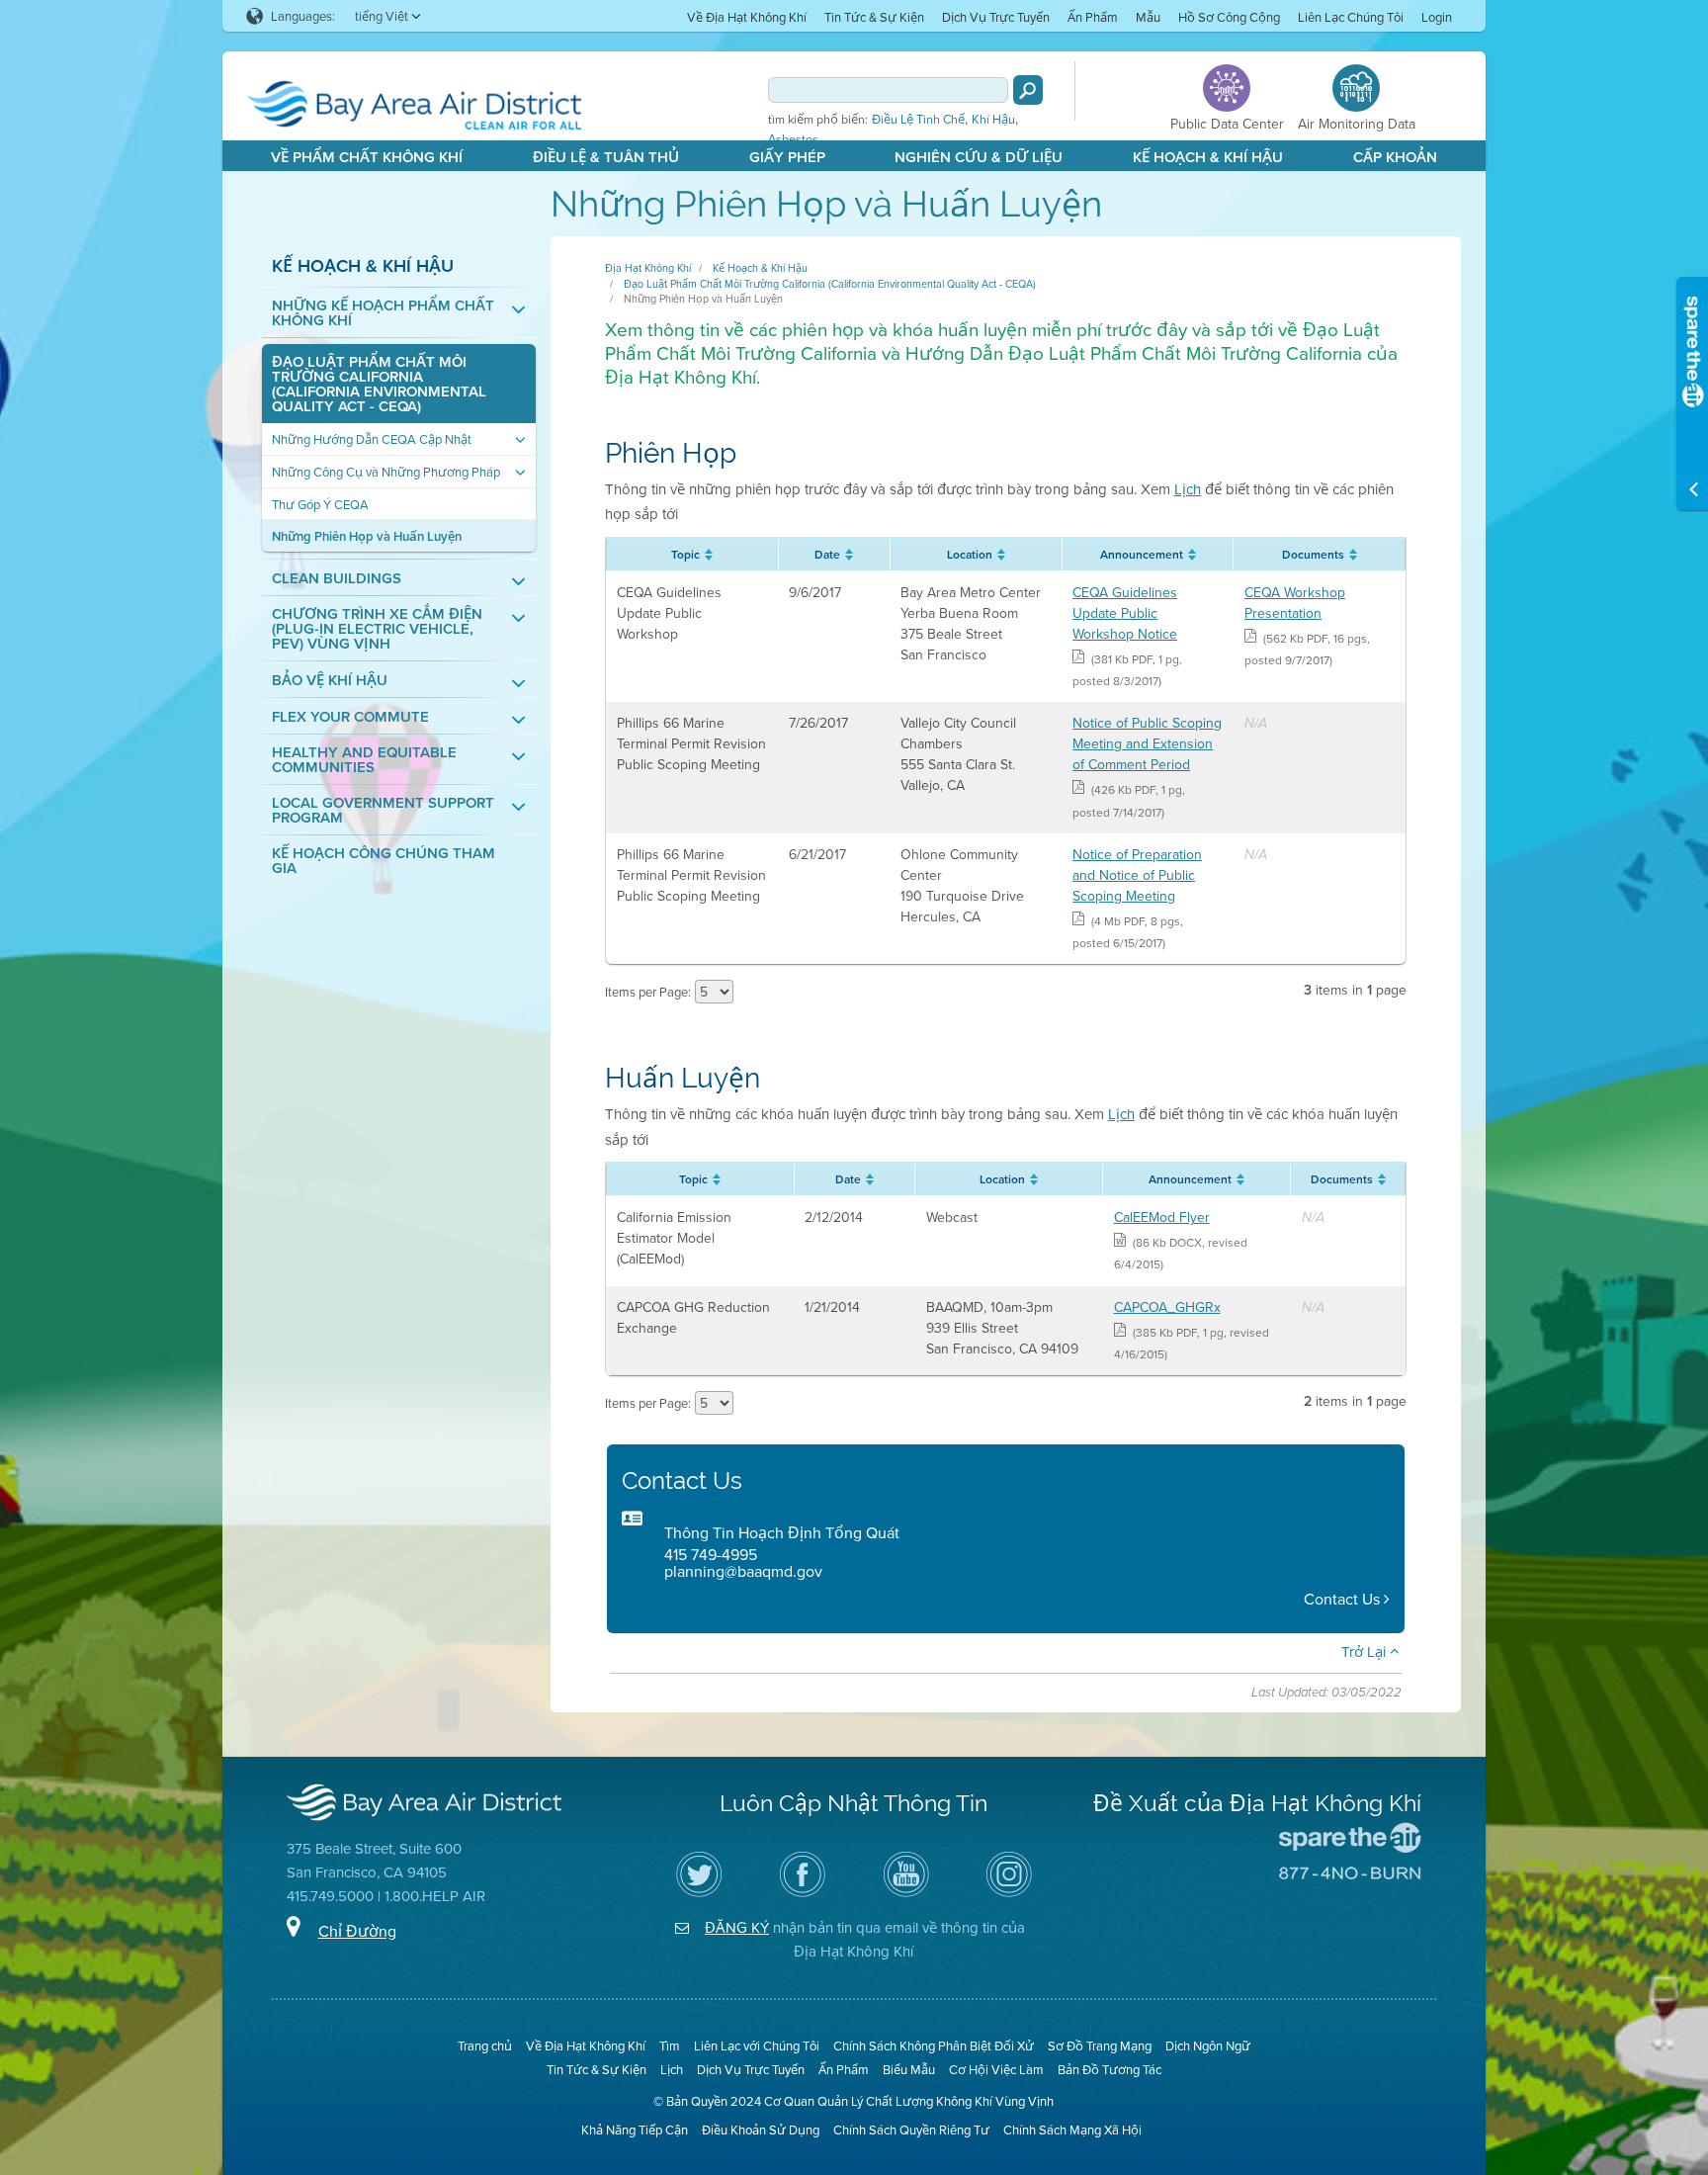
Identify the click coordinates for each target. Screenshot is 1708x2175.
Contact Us (1344, 1599)
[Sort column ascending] (706, 555)
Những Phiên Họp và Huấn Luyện (367, 536)
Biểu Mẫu (909, 2069)
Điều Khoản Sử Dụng (761, 2130)
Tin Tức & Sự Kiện (874, 17)
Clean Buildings (337, 578)
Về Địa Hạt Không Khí (747, 17)
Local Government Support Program (383, 810)
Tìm (670, 2045)
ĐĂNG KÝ (737, 1927)
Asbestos (793, 139)
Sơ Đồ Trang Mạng (1100, 2045)
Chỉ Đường (357, 1931)
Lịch (1188, 489)
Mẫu (1148, 17)
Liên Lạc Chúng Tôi (1351, 17)
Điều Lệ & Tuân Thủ (606, 157)
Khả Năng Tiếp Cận (635, 2130)
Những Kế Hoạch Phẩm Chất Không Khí (383, 312)
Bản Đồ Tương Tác (1110, 2069)
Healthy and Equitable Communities (364, 759)
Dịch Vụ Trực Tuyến (996, 17)
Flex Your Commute (350, 716)
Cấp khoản (1395, 157)
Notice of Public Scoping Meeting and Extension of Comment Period (1147, 743)
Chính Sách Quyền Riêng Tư (911, 2130)
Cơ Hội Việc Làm (996, 2069)
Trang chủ (485, 2045)
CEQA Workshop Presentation (1295, 603)
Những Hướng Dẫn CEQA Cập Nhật (372, 439)
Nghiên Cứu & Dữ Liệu (979, 157)
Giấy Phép (787, 157)
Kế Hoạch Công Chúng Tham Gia (384, 860)
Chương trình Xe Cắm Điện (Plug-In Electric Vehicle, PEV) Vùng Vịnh (377, 628)
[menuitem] (747, 16)
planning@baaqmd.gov (743, 1571)
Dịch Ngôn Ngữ (1208, 2045)
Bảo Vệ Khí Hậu (330, 680)
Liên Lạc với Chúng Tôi (757, 2045)
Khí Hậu (993, 120)
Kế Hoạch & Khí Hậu (1208, 157)
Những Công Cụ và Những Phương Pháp (386, 472)
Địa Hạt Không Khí (648, 268)
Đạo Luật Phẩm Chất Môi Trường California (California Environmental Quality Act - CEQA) (379, 384)
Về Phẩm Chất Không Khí (367, 157)
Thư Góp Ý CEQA (320, 505)
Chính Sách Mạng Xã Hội (1072, 2130)
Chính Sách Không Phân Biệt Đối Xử (934, 2045)
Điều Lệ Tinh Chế (918, 120)
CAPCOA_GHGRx (1167, 1307)
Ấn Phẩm (1093, 17)
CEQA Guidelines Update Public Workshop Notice (1125, 613)
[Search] (1028, 90)
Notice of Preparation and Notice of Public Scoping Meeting (1137, 875)
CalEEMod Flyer (1162, 1217)
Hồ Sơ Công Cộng (1229, 17)
